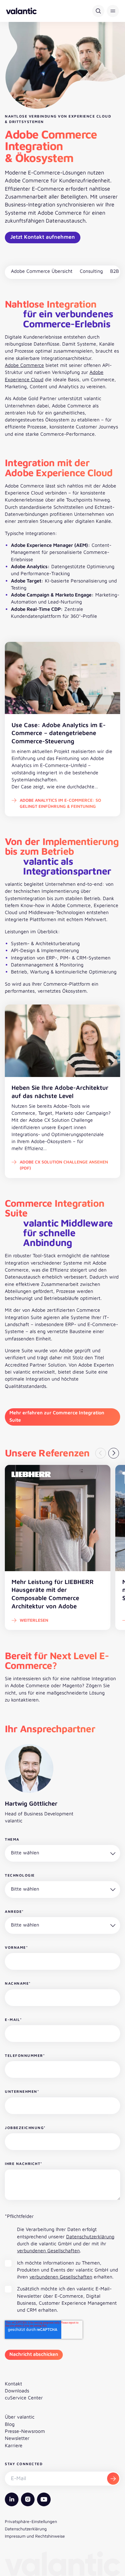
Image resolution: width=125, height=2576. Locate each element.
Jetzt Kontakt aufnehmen (43, 237)
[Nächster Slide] (114, 1453)
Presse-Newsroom (25, 2431)
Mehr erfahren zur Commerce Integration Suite (57, 1416)
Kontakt (14, 2384)
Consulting (91, 271)
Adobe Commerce (24, 365)
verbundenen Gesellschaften (48, 2250)
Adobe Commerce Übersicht (42, 271)
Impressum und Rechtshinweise (35, 2536)
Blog (10, 2424)
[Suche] (98, 11)
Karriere (14, 2445)
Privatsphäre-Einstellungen (31, 2521)
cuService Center (24, 2398)
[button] (113, 11)
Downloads (17, 2391)
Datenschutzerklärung (90, 2236)
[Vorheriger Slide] (101, 1453)
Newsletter (17, 2438)
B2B (115, 271)
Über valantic (20, 2417)
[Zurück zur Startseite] (21, 11)
